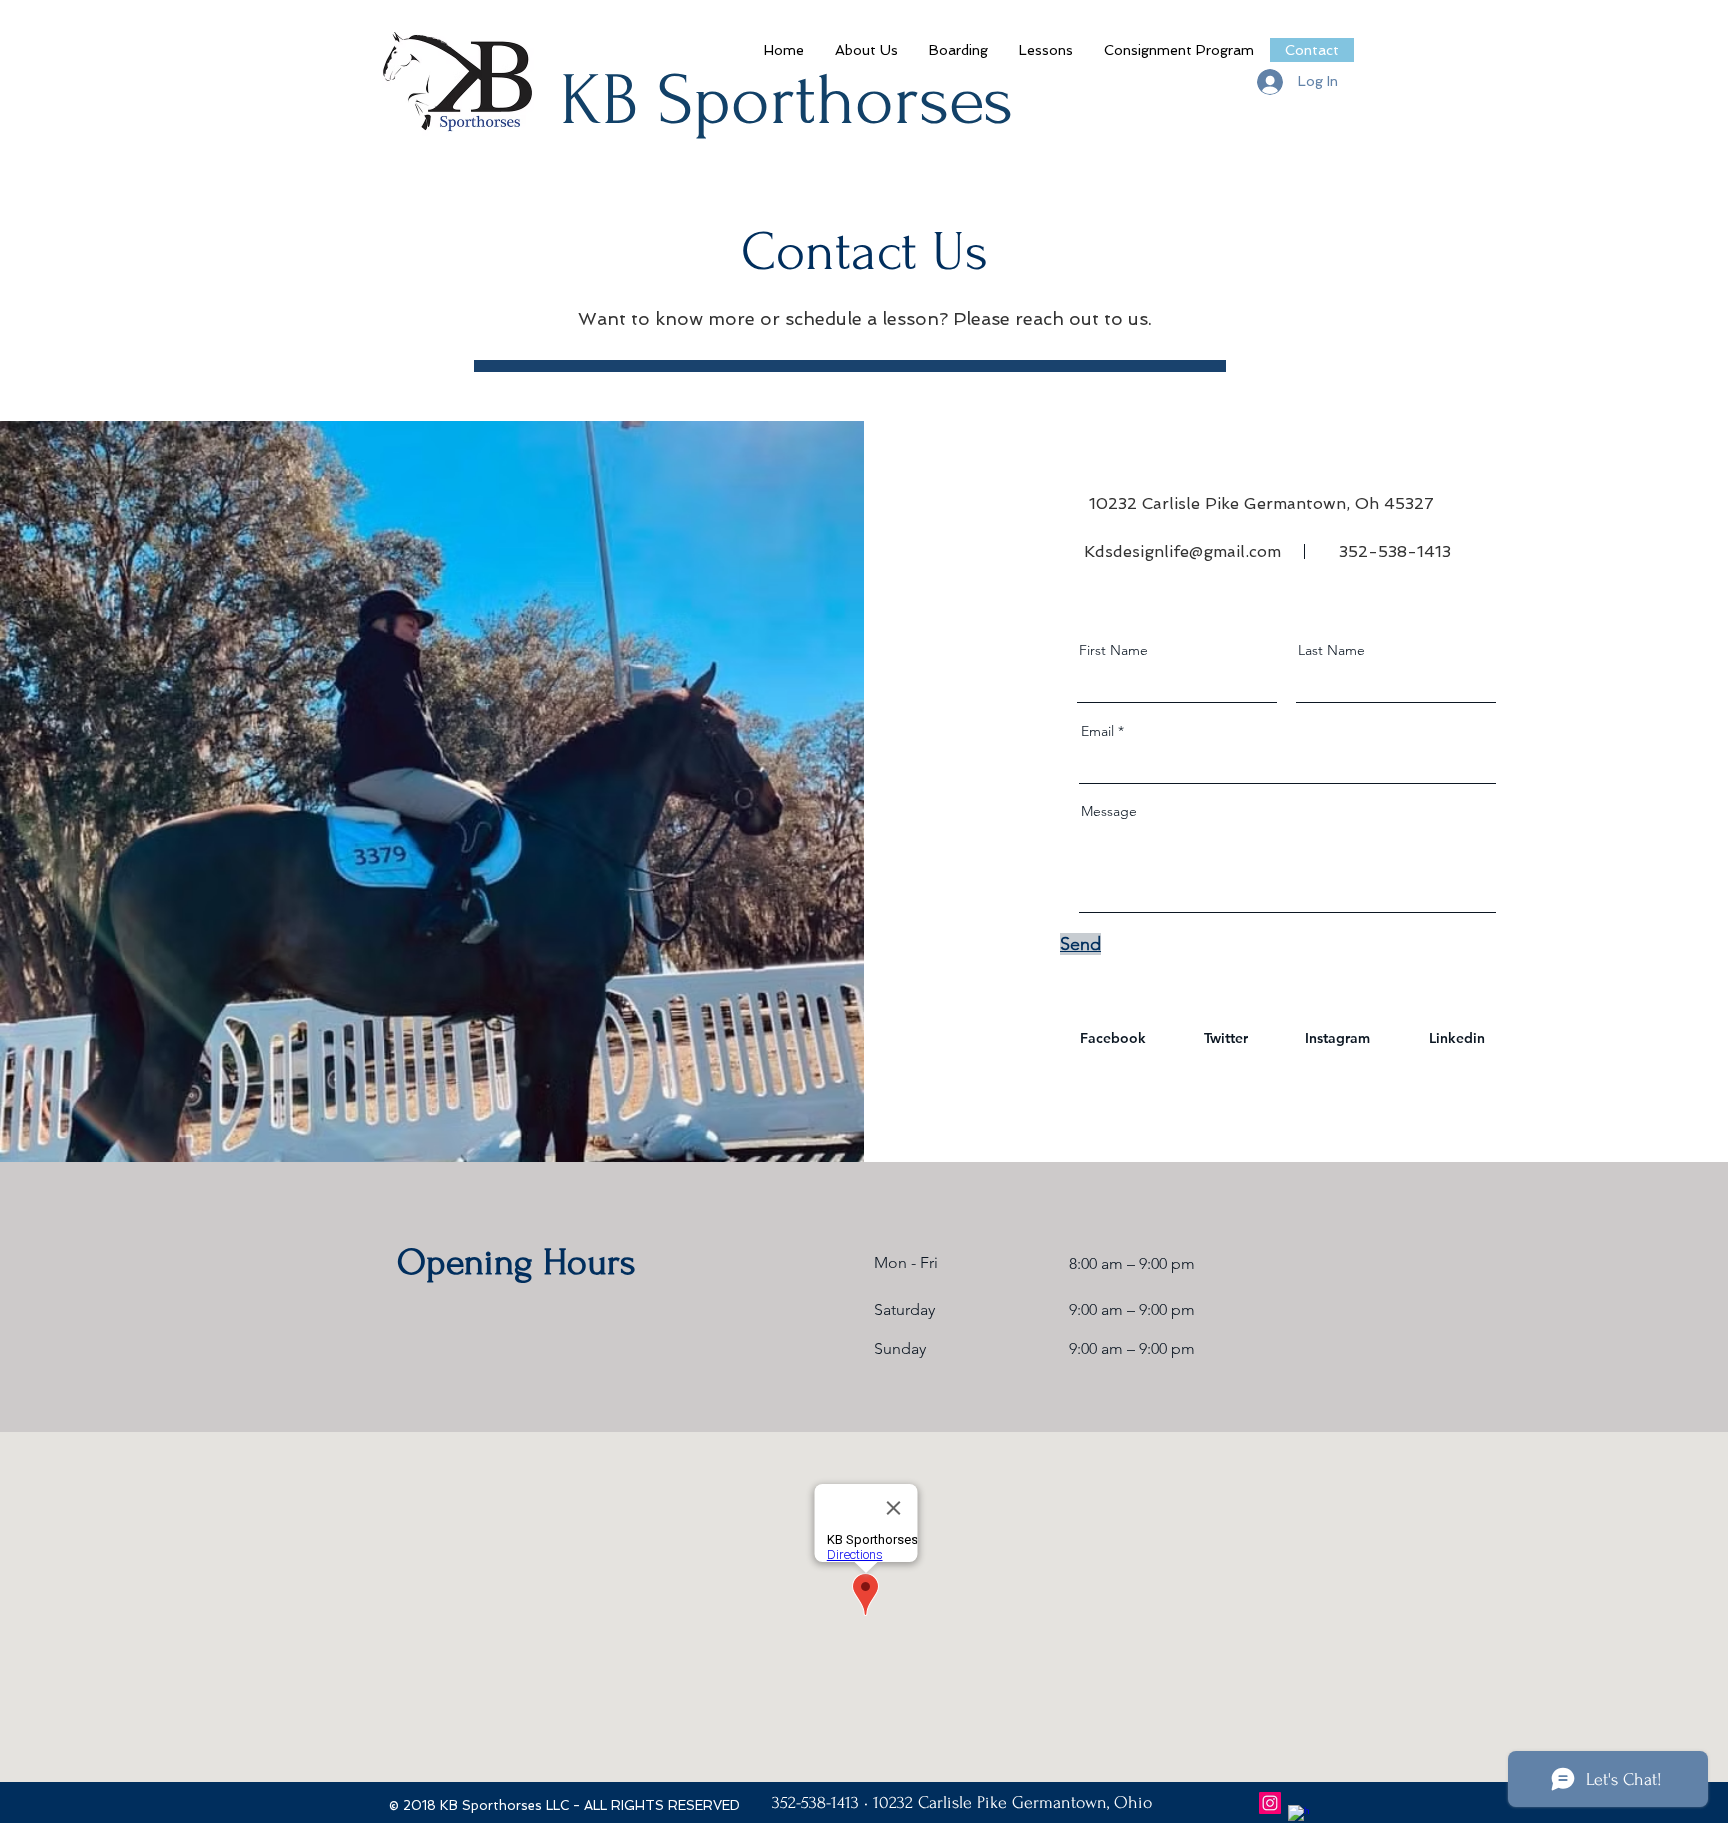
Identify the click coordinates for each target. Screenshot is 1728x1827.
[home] (1299, 1816)
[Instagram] (1270, 1803)
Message (1109, 811)
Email (1097, 731)
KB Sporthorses (786, 100)
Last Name (1331, 650)
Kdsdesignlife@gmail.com (1182, 551)
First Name (1113, 650)
